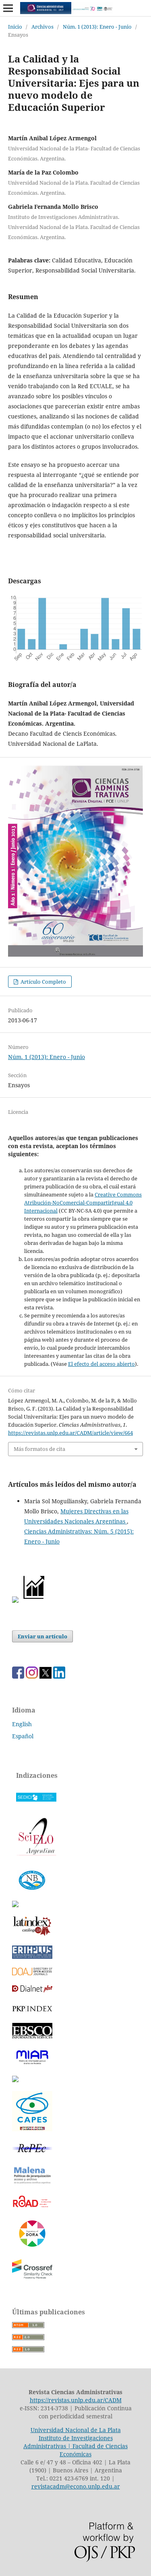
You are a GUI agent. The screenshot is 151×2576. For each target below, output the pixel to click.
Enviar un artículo (42, 1636)
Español (23, 1736)
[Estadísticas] (34, 1601)
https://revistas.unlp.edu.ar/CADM (76, 2400)
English (22, 1724)
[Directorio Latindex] (15, 2080)
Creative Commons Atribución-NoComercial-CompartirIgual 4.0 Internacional (83, 1203)
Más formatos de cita (39, 1449)
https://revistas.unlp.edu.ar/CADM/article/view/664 (70, 1433)
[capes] (32, 2129)
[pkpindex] (32, 2012)
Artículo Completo (43, 982)
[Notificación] (15, 1601)
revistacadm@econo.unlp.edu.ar (76, 2486)
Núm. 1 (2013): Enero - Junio (97, 27)
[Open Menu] (8, 8)
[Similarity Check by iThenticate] (32, 2278)
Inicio (15, 27)
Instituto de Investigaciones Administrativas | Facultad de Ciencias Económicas (75, 2446)
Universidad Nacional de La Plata (76, 2430)
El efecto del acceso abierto (101, 1364)
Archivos (42, 27)
